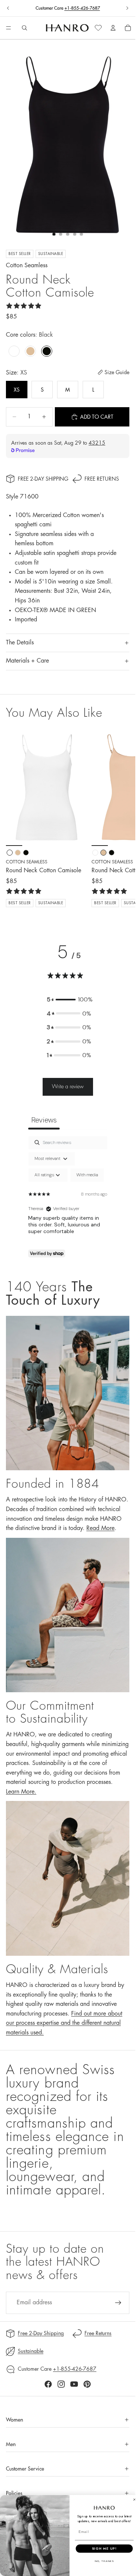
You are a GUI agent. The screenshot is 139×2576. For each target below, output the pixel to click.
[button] (69, 1000)
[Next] (121, 818)
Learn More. (21, 1792)
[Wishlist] (98, 28)
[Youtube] (74, 2384)
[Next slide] (127, 8)
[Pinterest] (87, 2384)
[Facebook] (48, 2384)
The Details (20, 643)
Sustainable (31, 2351)
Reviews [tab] (44, 1120)
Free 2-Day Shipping (43, 479)
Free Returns (102, 479)
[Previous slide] (8, 8)
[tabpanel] (68, 1200)
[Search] (24, 28)
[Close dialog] (134, 2499)
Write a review (68, 1086)
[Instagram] (61, 2384)
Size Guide (117, 372)
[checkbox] (87, 1175)
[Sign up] (118, 2303)
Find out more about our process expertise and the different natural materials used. (64, 2023)
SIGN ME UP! (104, 2548)
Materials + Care (27, 661)
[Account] (113, 28)
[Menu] (9, 28)
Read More (100, 1528)
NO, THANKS (104, 2561)
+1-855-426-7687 (82, 8)
